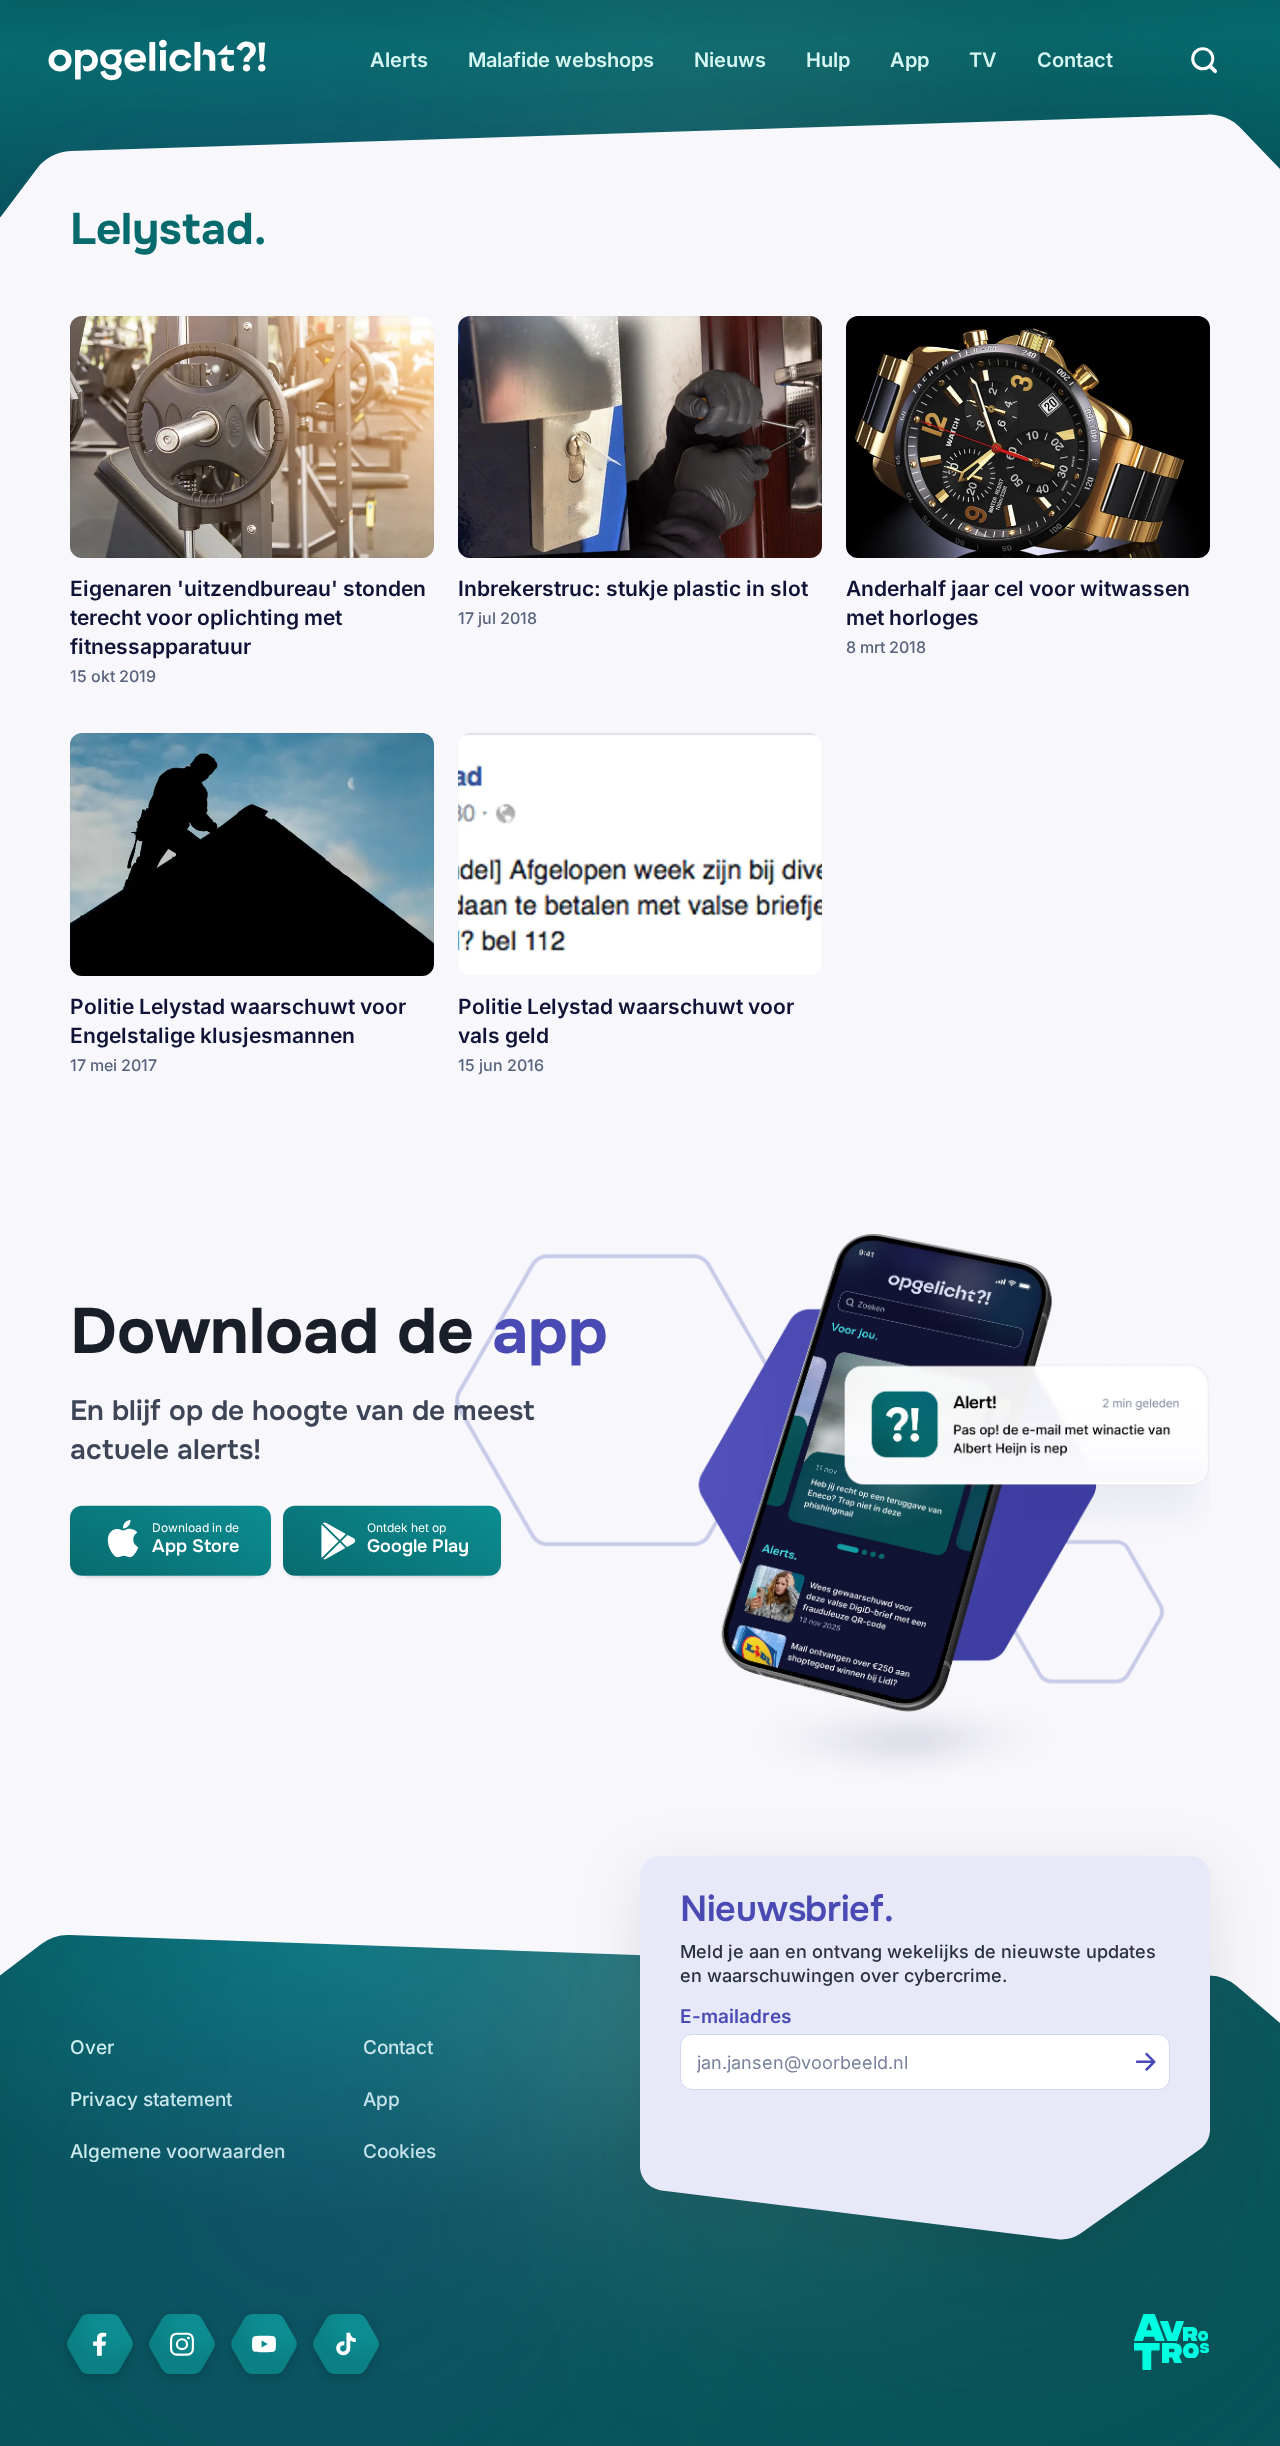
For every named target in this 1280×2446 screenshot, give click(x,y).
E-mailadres (735, 2016)
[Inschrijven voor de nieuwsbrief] (1146, 2062)
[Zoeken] (1204, 60)
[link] (157, 60)
